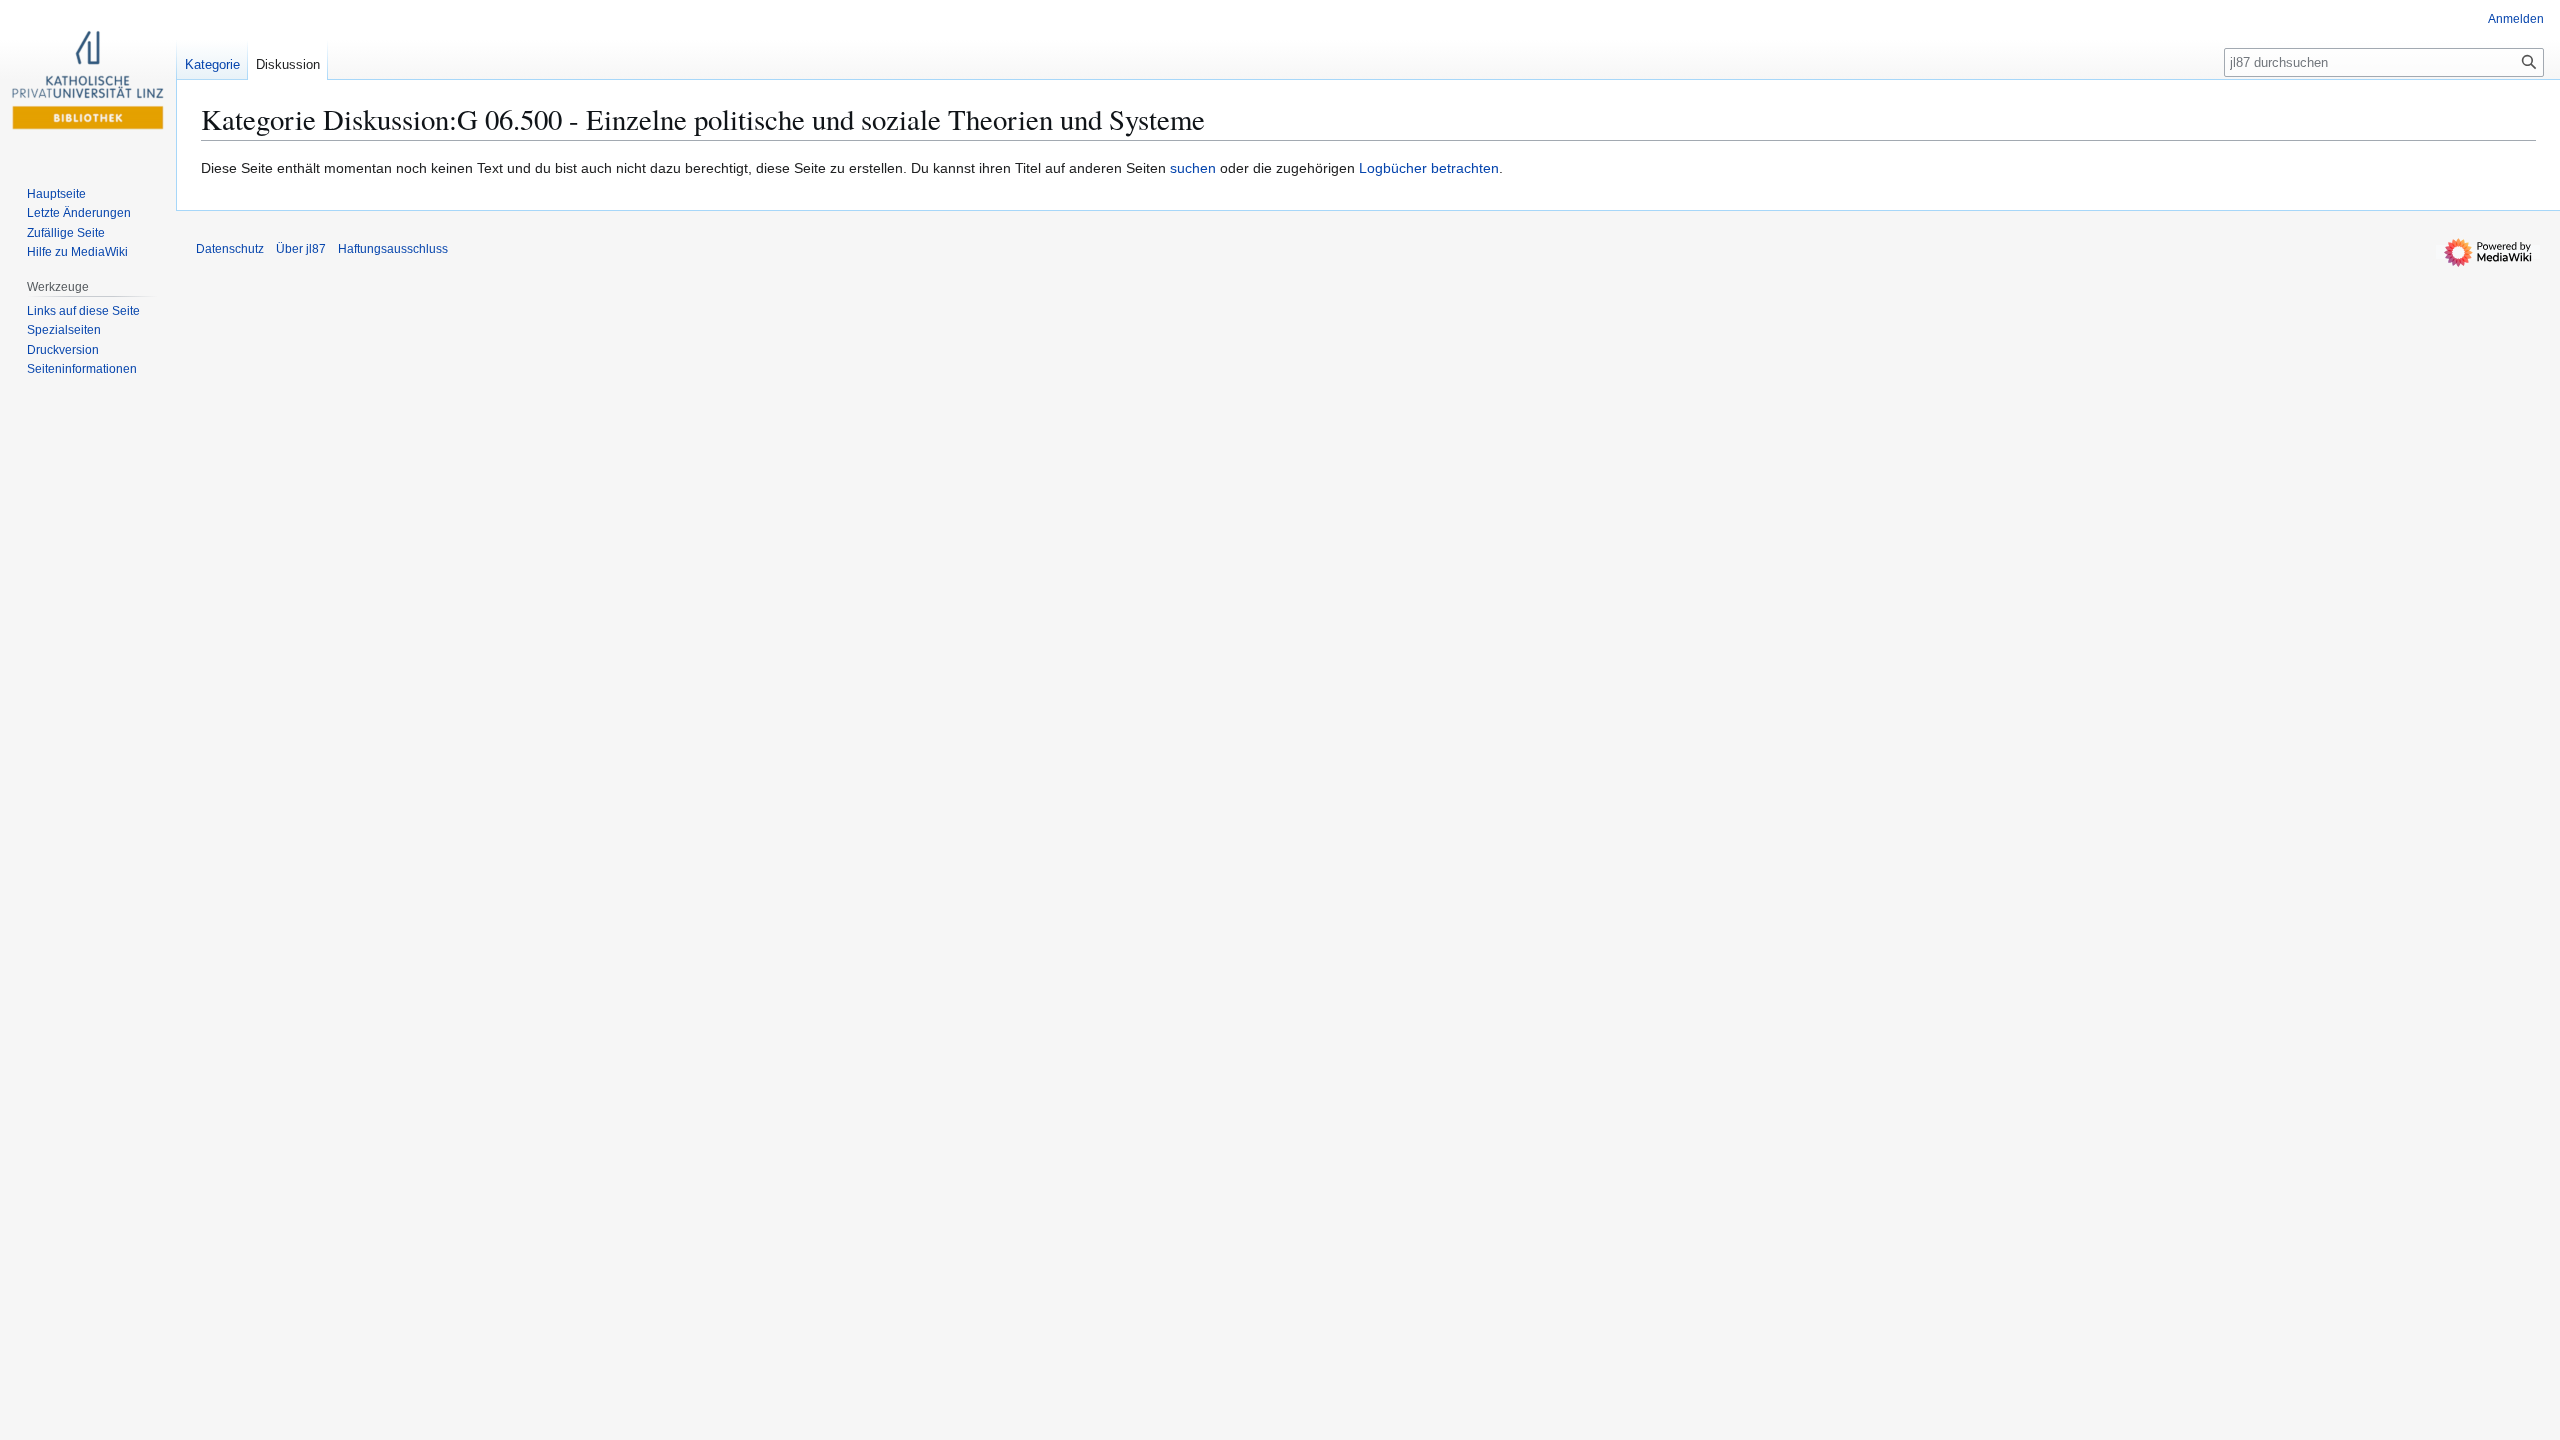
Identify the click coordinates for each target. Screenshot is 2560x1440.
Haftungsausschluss (393, 249)
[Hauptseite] (88, 80)
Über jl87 (301, 249)
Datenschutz (230, 249)
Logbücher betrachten (1429, 168)
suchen (1193, 168)
